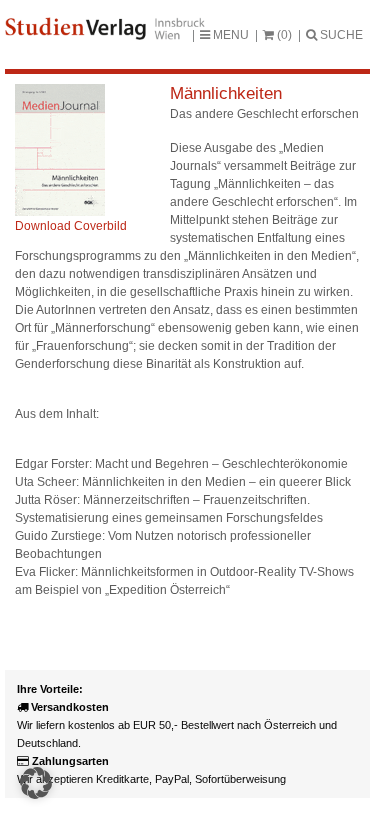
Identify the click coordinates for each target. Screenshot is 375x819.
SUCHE (340, 35)
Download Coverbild (71, 226)
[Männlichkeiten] (60, 212)
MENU (229, 35)
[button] (36, 783)
